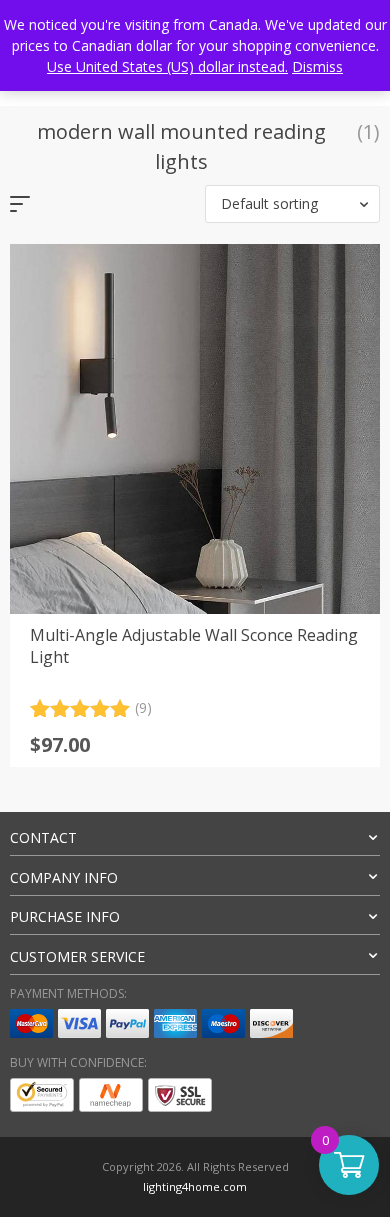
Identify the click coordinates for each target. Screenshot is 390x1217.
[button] (292, 204)
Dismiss (317, 66)
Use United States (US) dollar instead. (167, 66)
